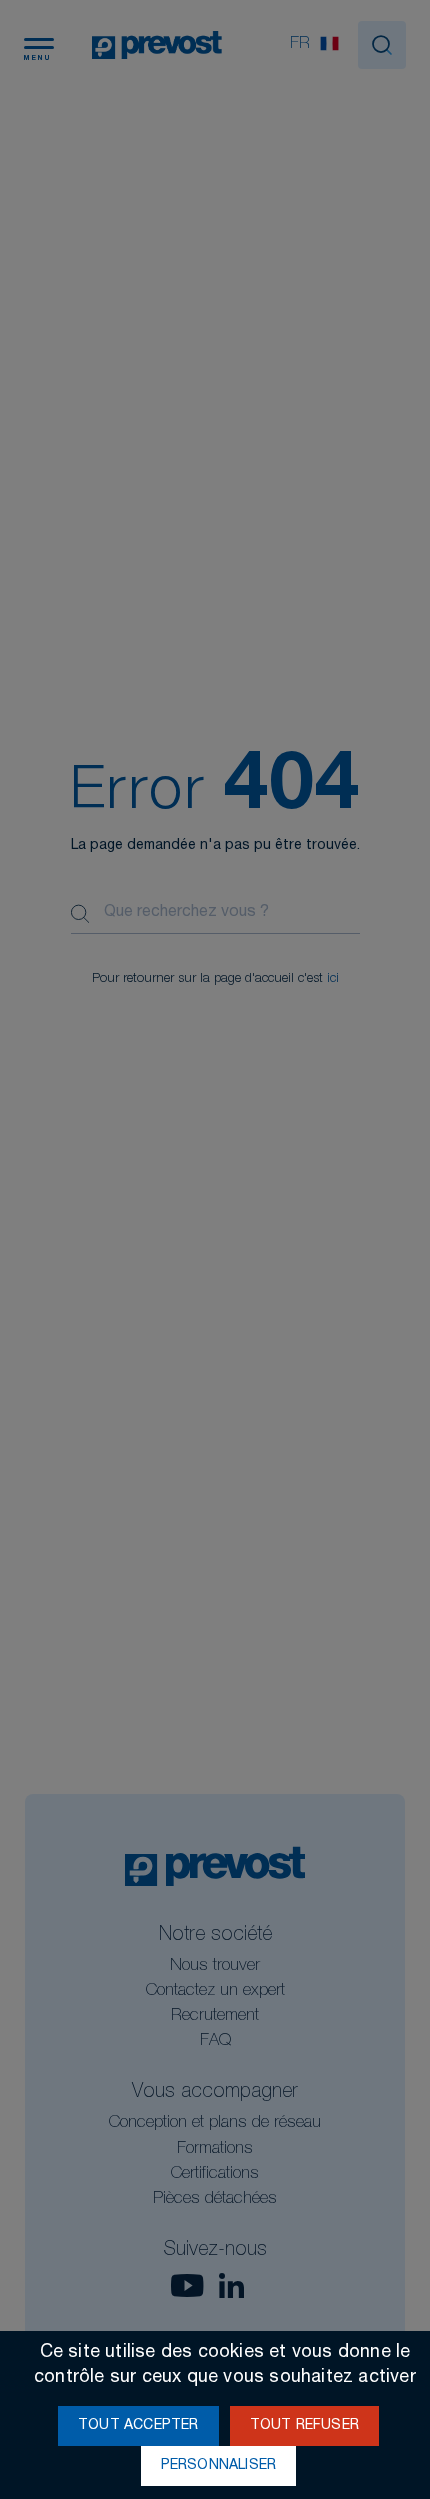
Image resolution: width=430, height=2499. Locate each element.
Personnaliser (219, 2466)
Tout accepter (138, 2426)
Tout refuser (304, 2426)
